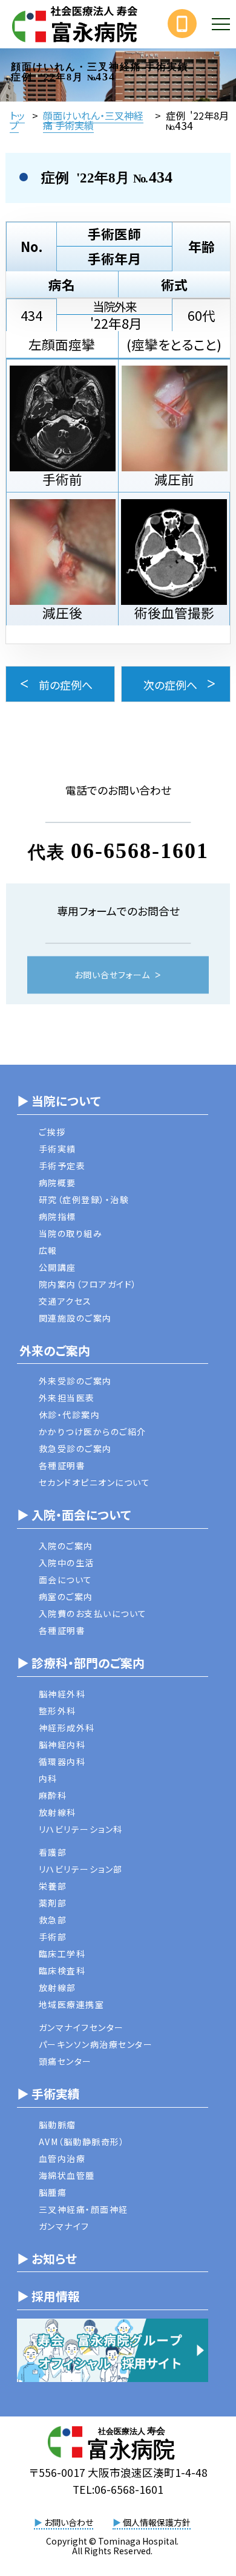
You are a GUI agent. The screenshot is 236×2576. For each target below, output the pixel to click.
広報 (48, 1250)
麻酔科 (53, 1795)
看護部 (53, 1852)
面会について (66, 1580)
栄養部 (53, 1886)
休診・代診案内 (70, 1415)
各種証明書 (62, 1465)
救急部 (53, 1920)
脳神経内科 (62, 1745)
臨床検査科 (62, 1971)
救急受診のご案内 (75, 1448)
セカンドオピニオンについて (95, 1482)
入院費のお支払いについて (93, 1613)
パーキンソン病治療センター (96, 2044)
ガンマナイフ (64, 2226)
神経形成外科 (67, 1728)
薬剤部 (53, 1903)
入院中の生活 (67, 1563)
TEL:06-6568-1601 (118, 2489)
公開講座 (57, 1267)
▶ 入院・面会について (74, 1515)
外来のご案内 (54, 1350)
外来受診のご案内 (75, 1381)
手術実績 (57, 1149)
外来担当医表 (67, 1398)
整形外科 (57, 1711)
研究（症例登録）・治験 (84, 1199)
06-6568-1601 (140, 851)
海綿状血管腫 (67, 2175)
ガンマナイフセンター (81, 2027)
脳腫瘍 (53, 2192)
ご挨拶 (52, 1132)
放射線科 (57, 1812)
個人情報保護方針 (152, 2522)
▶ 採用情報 (48, 2296)
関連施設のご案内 (75, 1318)
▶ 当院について (59, 1101)
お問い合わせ (64, 2522)
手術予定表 (62, 1166)
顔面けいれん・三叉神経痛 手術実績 (93, 120)
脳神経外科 (62, 1694)
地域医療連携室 (72, 2004)
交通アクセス (65, 1301)
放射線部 (57, 1987)
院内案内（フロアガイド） (88, 1284)
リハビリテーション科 (81, 1829)
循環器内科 (62, 1761)
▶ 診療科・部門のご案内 (81, 1663)
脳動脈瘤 (57, 2125)
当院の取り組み (71, 1233)
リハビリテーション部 (81, 1869)
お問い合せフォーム (112, 975)
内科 (48, 1778)
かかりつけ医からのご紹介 (93, 1432)
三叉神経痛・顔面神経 (84, 2209)
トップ (17, 120)
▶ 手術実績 (48, 2093)
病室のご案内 (66, 1596)
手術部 (53, 1937)
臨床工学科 (62, 1954)
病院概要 (57, 1183)
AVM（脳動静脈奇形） (82, 2142)
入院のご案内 (66, 1546)
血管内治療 (62, 2158)
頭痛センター (65, 2061)
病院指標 (57, 1216)
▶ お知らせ (47, 2258)
